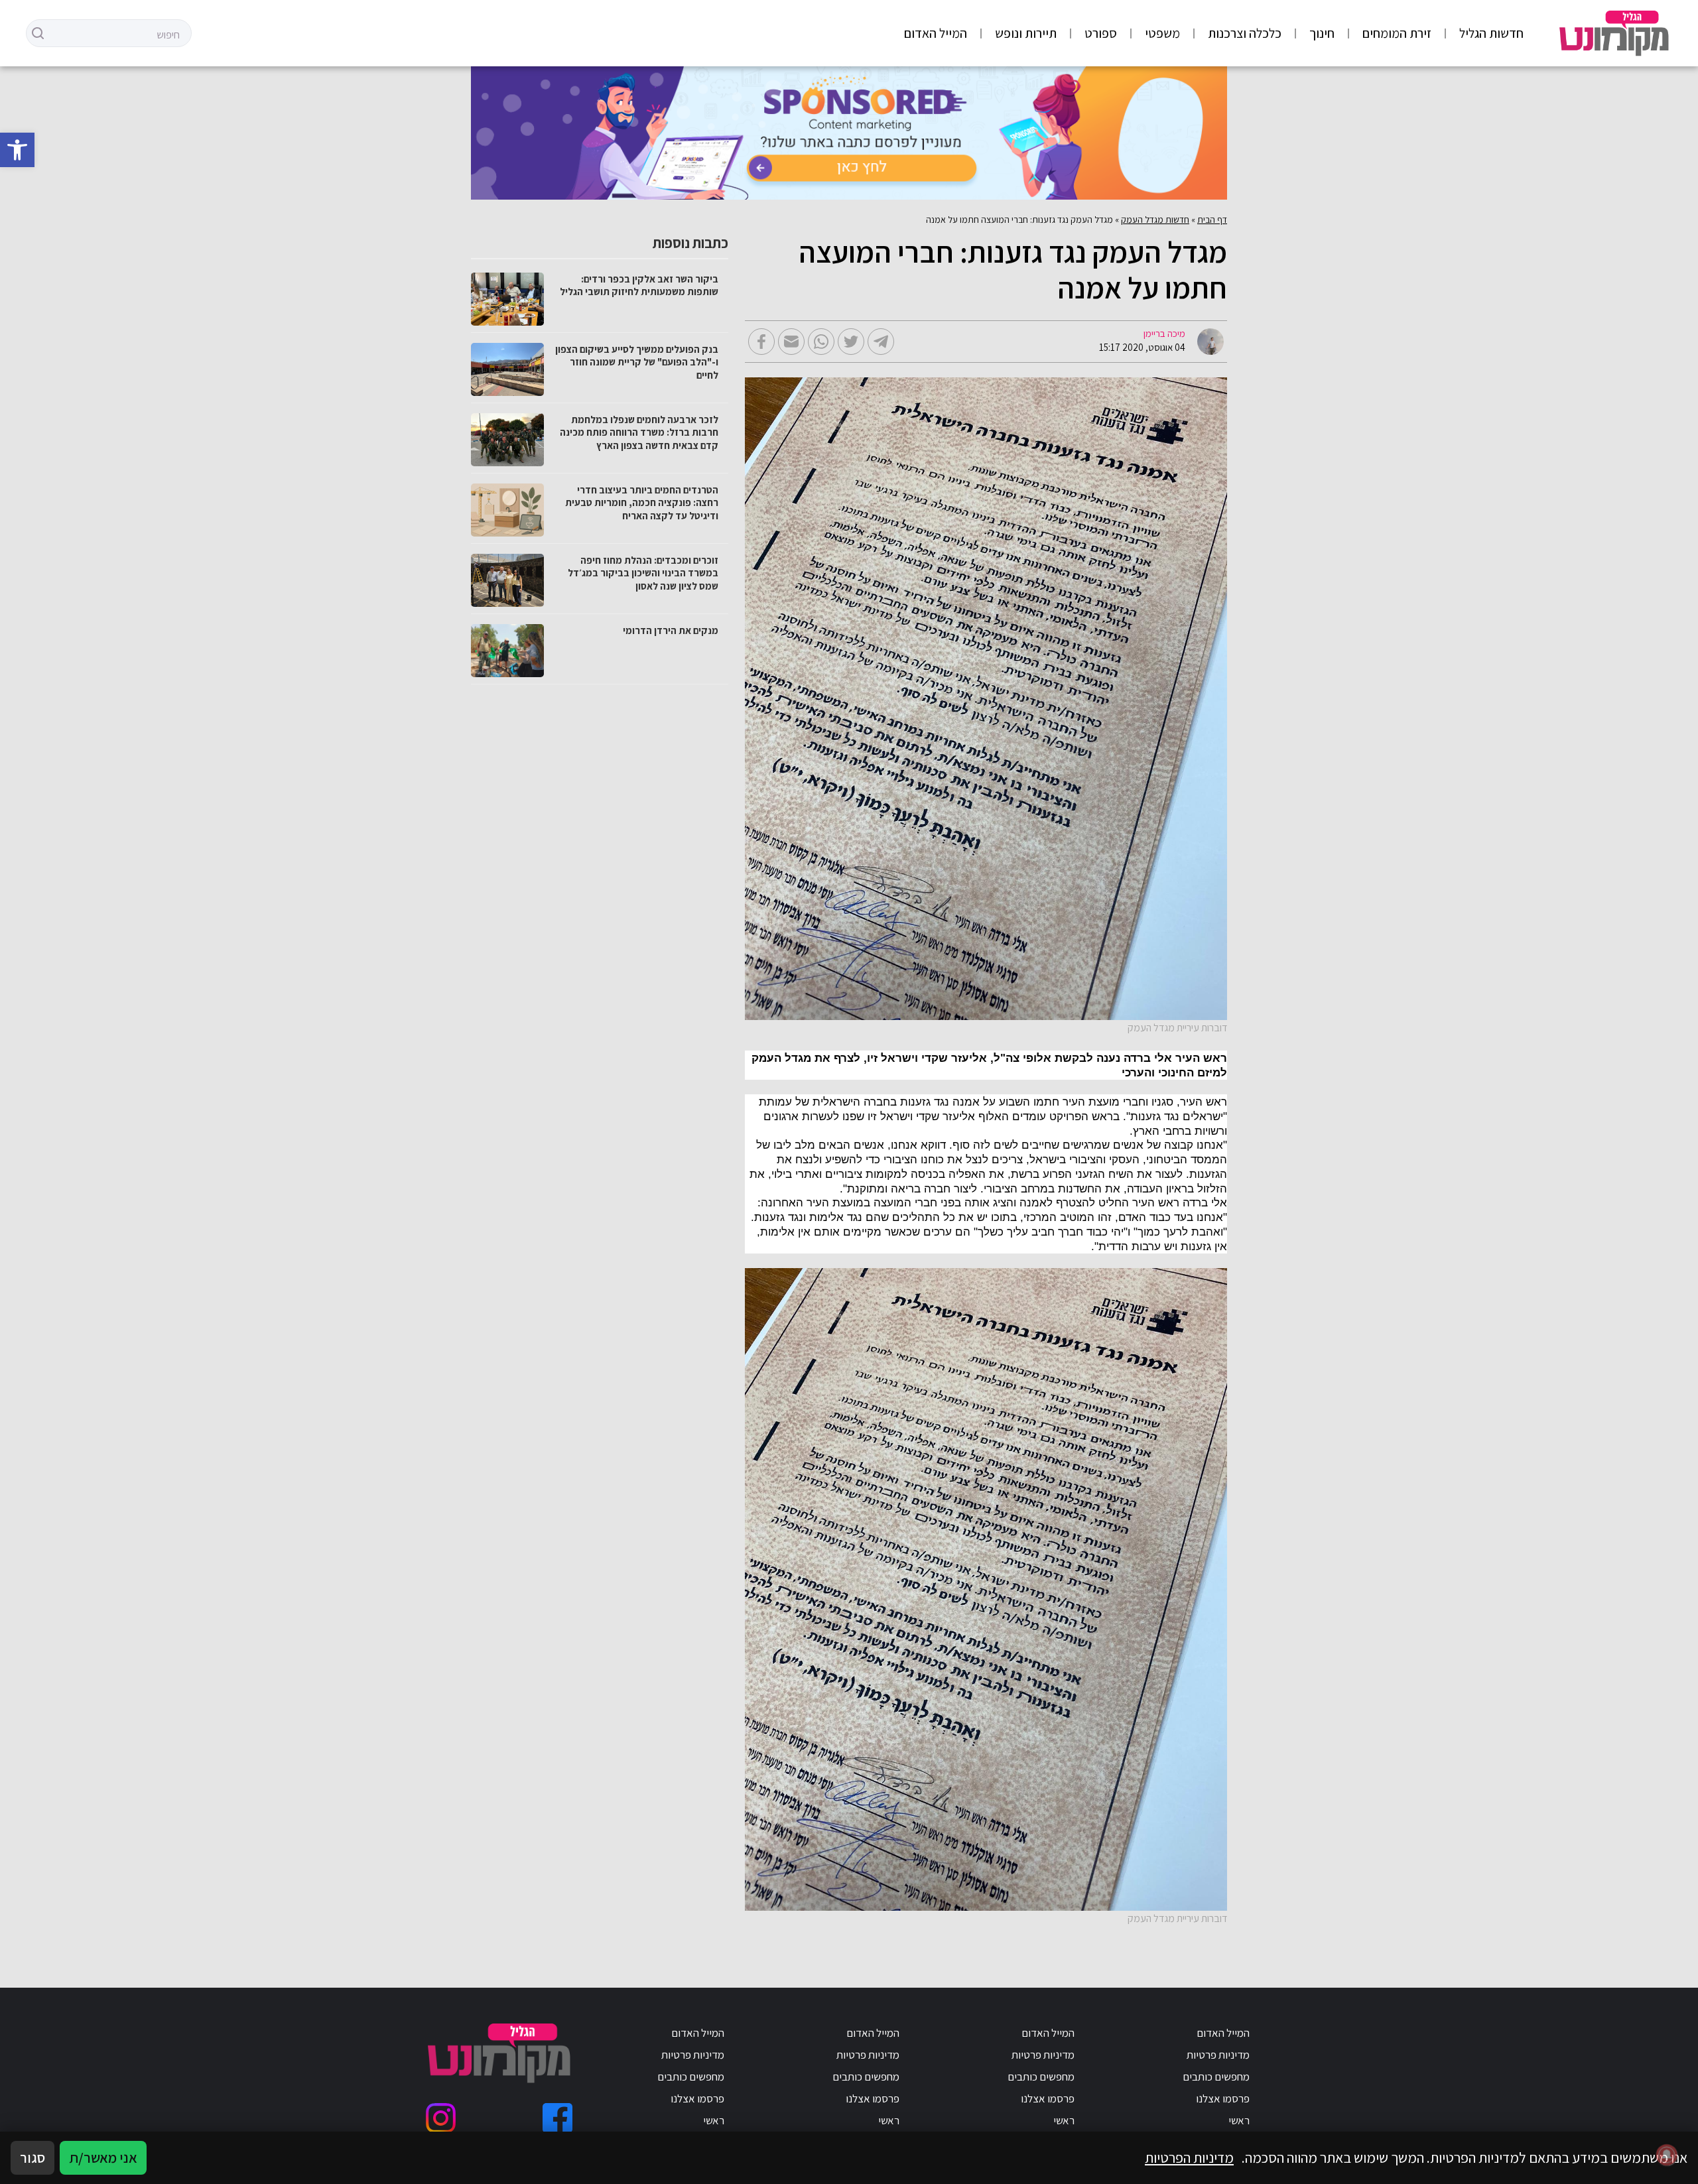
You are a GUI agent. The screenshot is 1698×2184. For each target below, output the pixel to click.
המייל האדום (936, 33)
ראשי (1239, 2120)
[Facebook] (557, 2118)
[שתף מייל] (791, 342)
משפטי (1162, 33)
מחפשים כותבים (1216, 2077)
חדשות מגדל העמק (1155, 220)
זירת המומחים (1397, 33)
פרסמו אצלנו (1223, 2098)
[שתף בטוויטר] (851, 342)
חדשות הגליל (1491, 33)
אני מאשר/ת (103, 2157)
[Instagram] (441, 2118)
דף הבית (1212, 220)
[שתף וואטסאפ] (821, 342)
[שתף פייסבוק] (761, 342)
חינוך (1322, 33)
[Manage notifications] (1667, 2155)
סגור (33, 2157)
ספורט (1101, 33)
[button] (17, 150)
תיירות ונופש (1026, 33)
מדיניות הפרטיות (1189, 2157)
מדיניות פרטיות (1218, 2055)
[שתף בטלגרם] (881, 342)
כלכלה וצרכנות (1245, 33)
